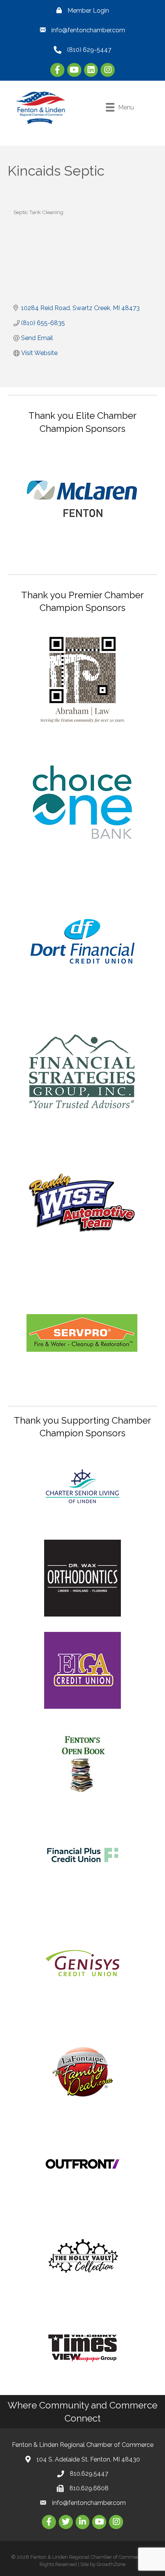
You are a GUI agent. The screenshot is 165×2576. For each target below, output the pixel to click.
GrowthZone (111, 2564)
